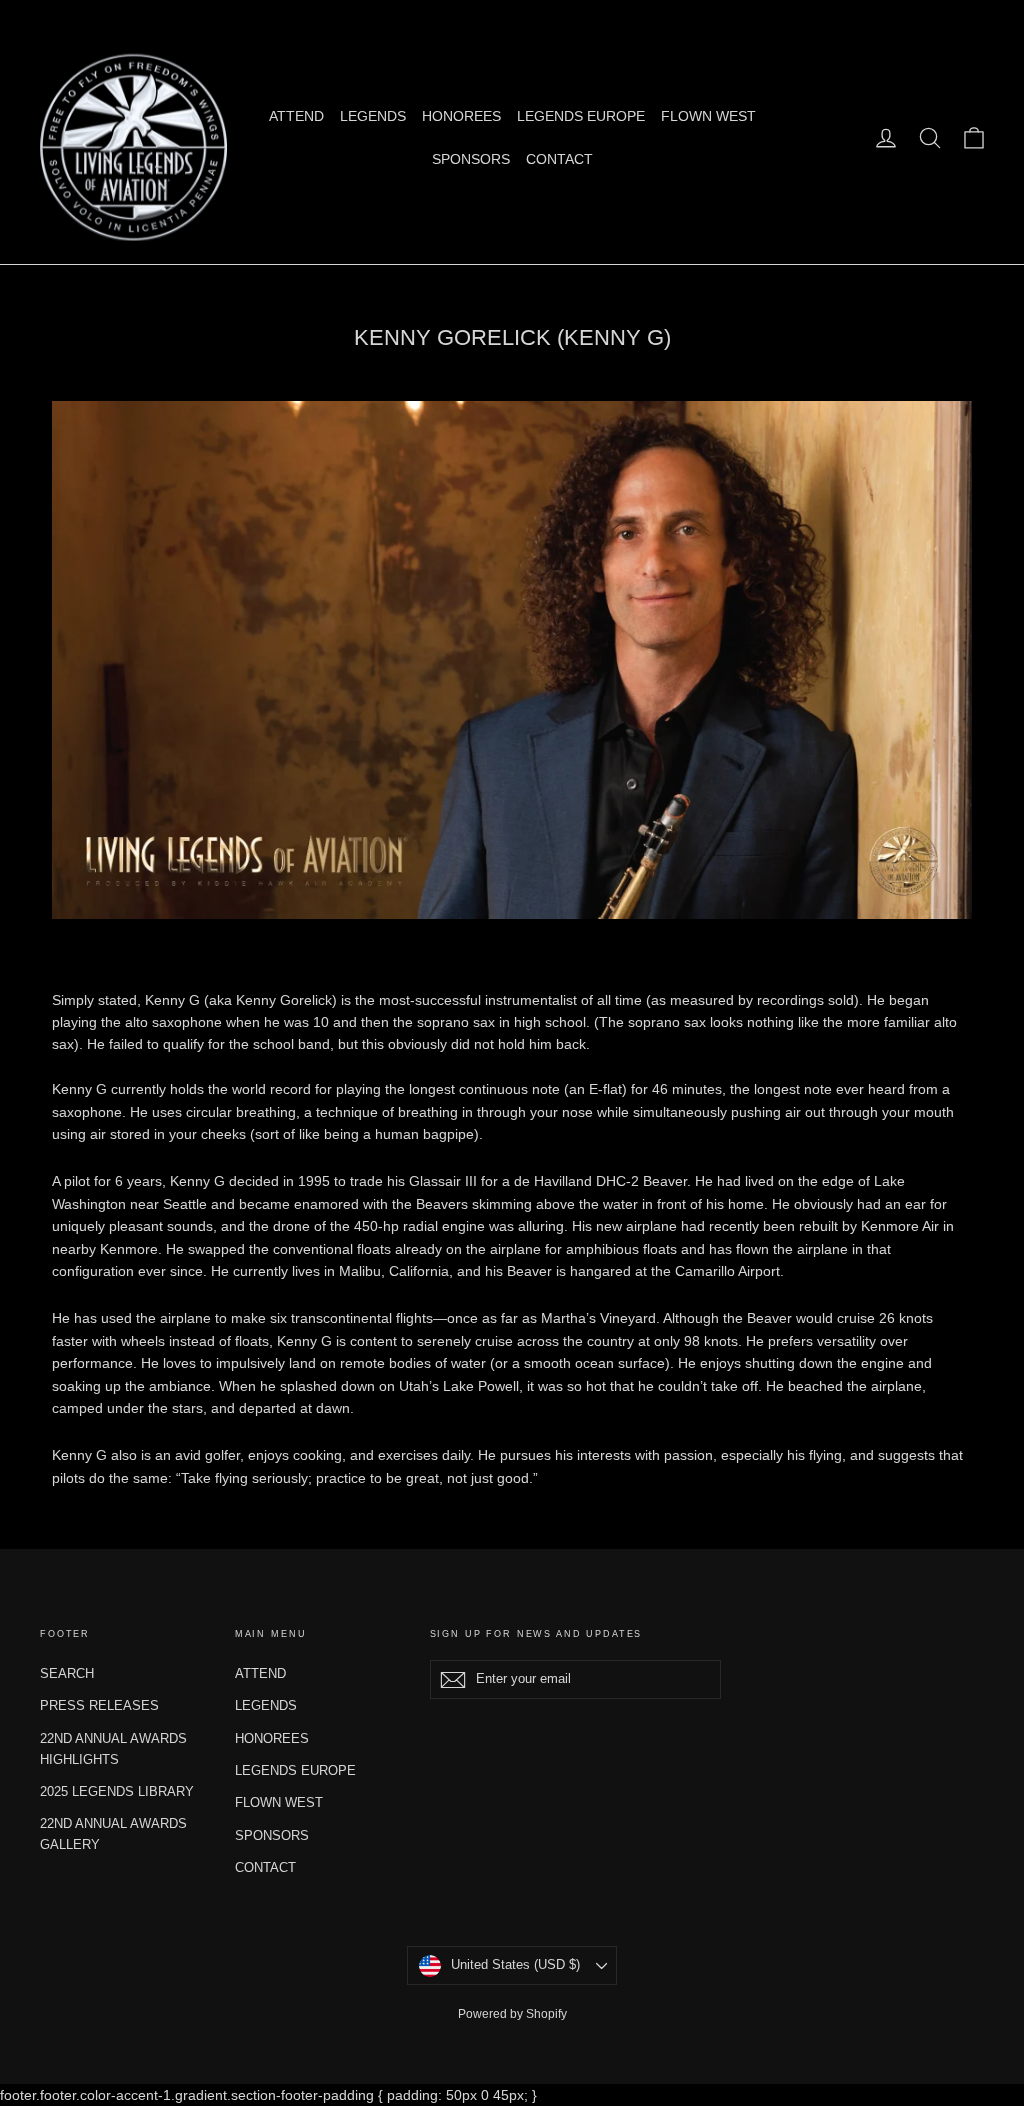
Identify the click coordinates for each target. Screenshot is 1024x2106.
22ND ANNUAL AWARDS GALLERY (113, 1834)
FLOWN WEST (708, 116)
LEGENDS (373, 116)
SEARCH (67, 1673)
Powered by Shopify (512, 2014)
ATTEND (296, 116)
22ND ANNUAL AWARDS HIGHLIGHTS (113, 1749)
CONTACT (559, 159)
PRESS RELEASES (99, 1705)
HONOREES (461, 116)
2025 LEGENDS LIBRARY (117, 1791)
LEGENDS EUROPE (581, 116)
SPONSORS (471, 159)
